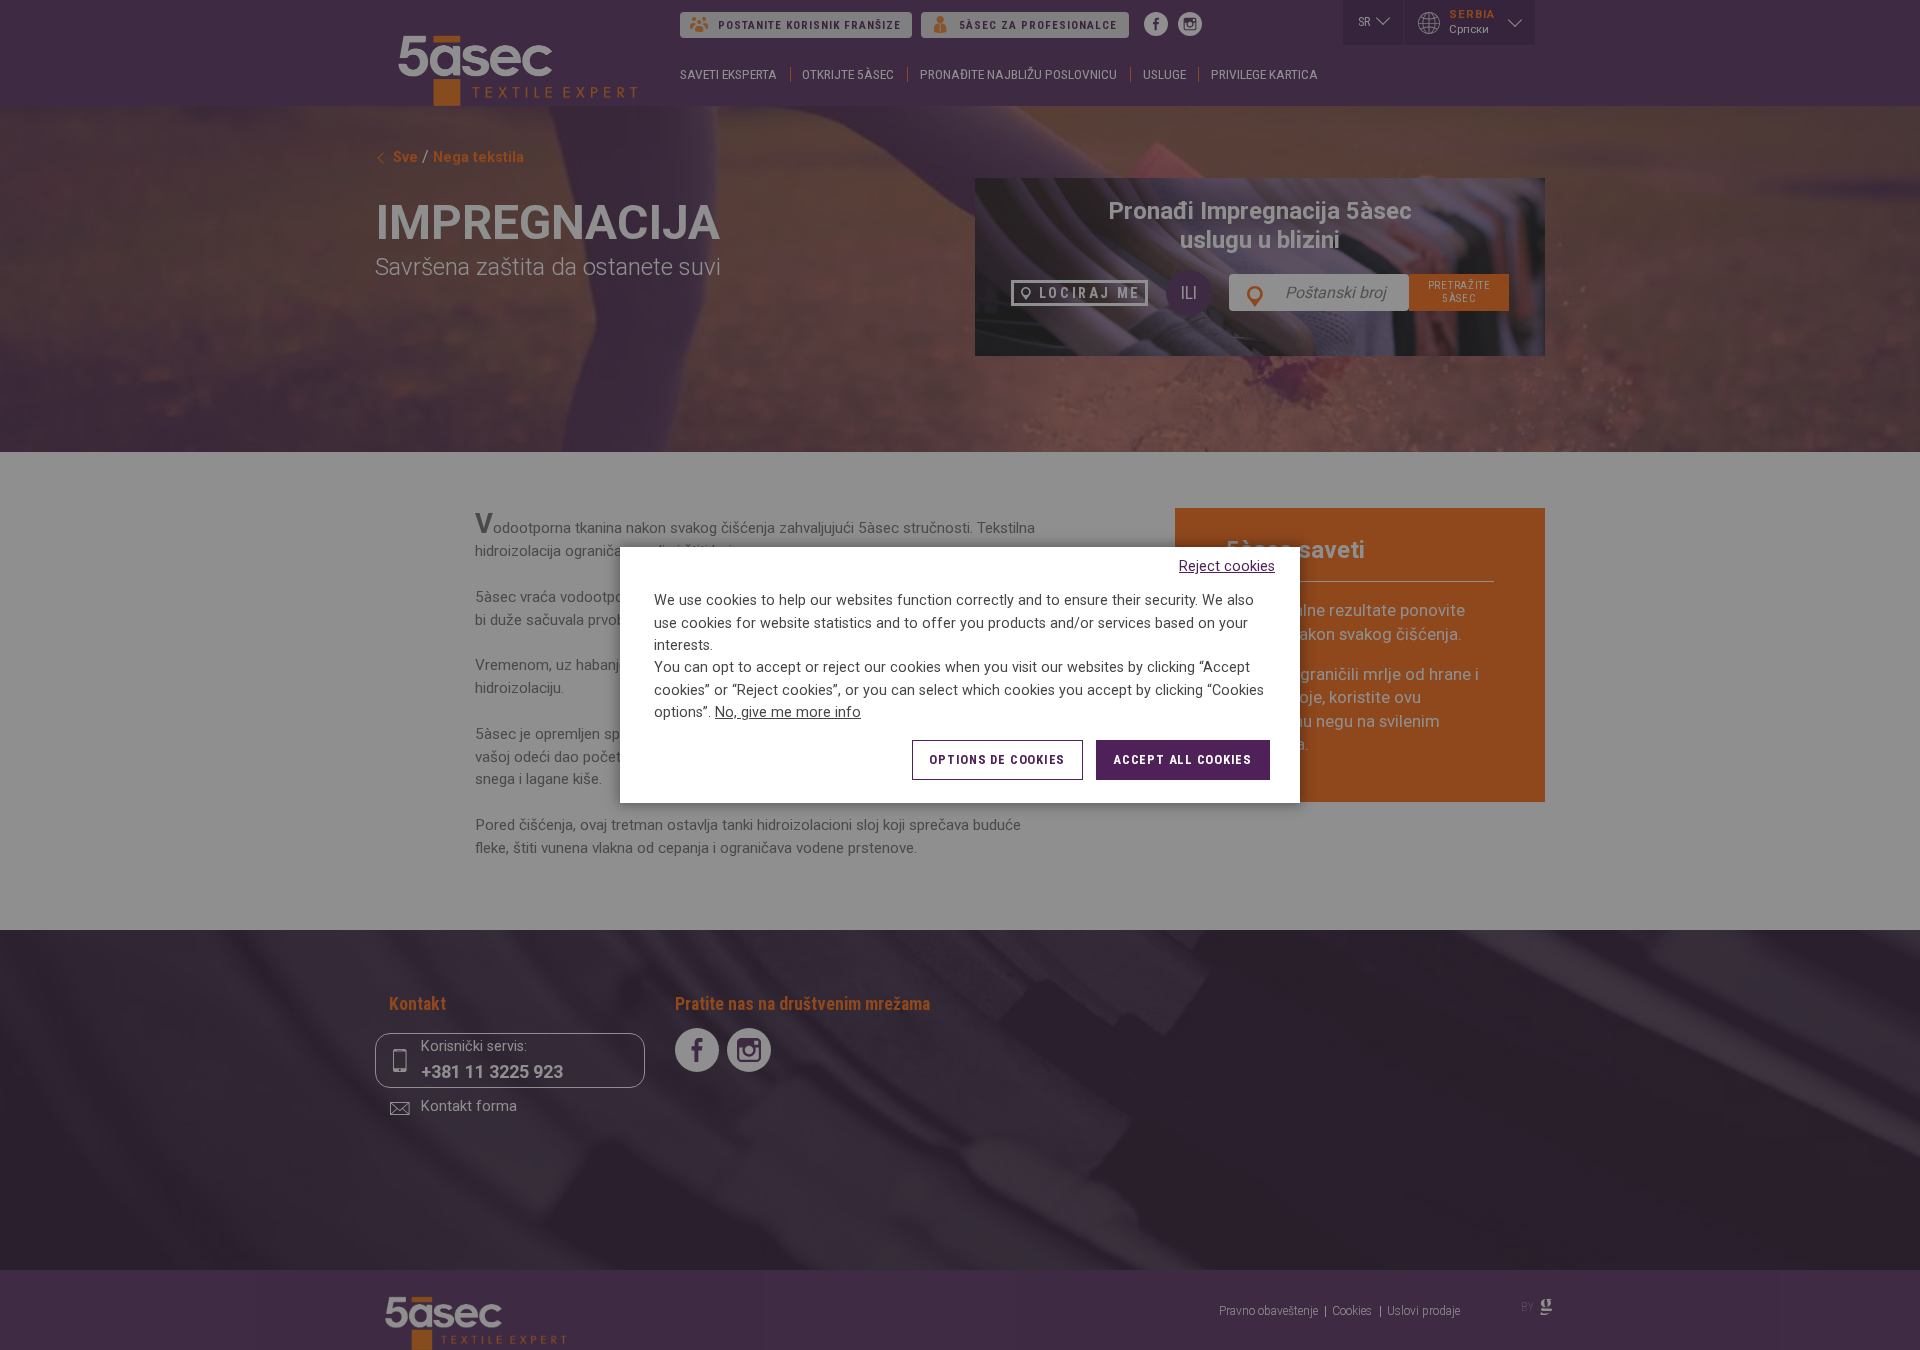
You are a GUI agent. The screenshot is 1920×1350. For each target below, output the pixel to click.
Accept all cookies (1182, 759)
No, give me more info (788, 712)
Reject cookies (1227, 566)
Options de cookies (997, 759)
